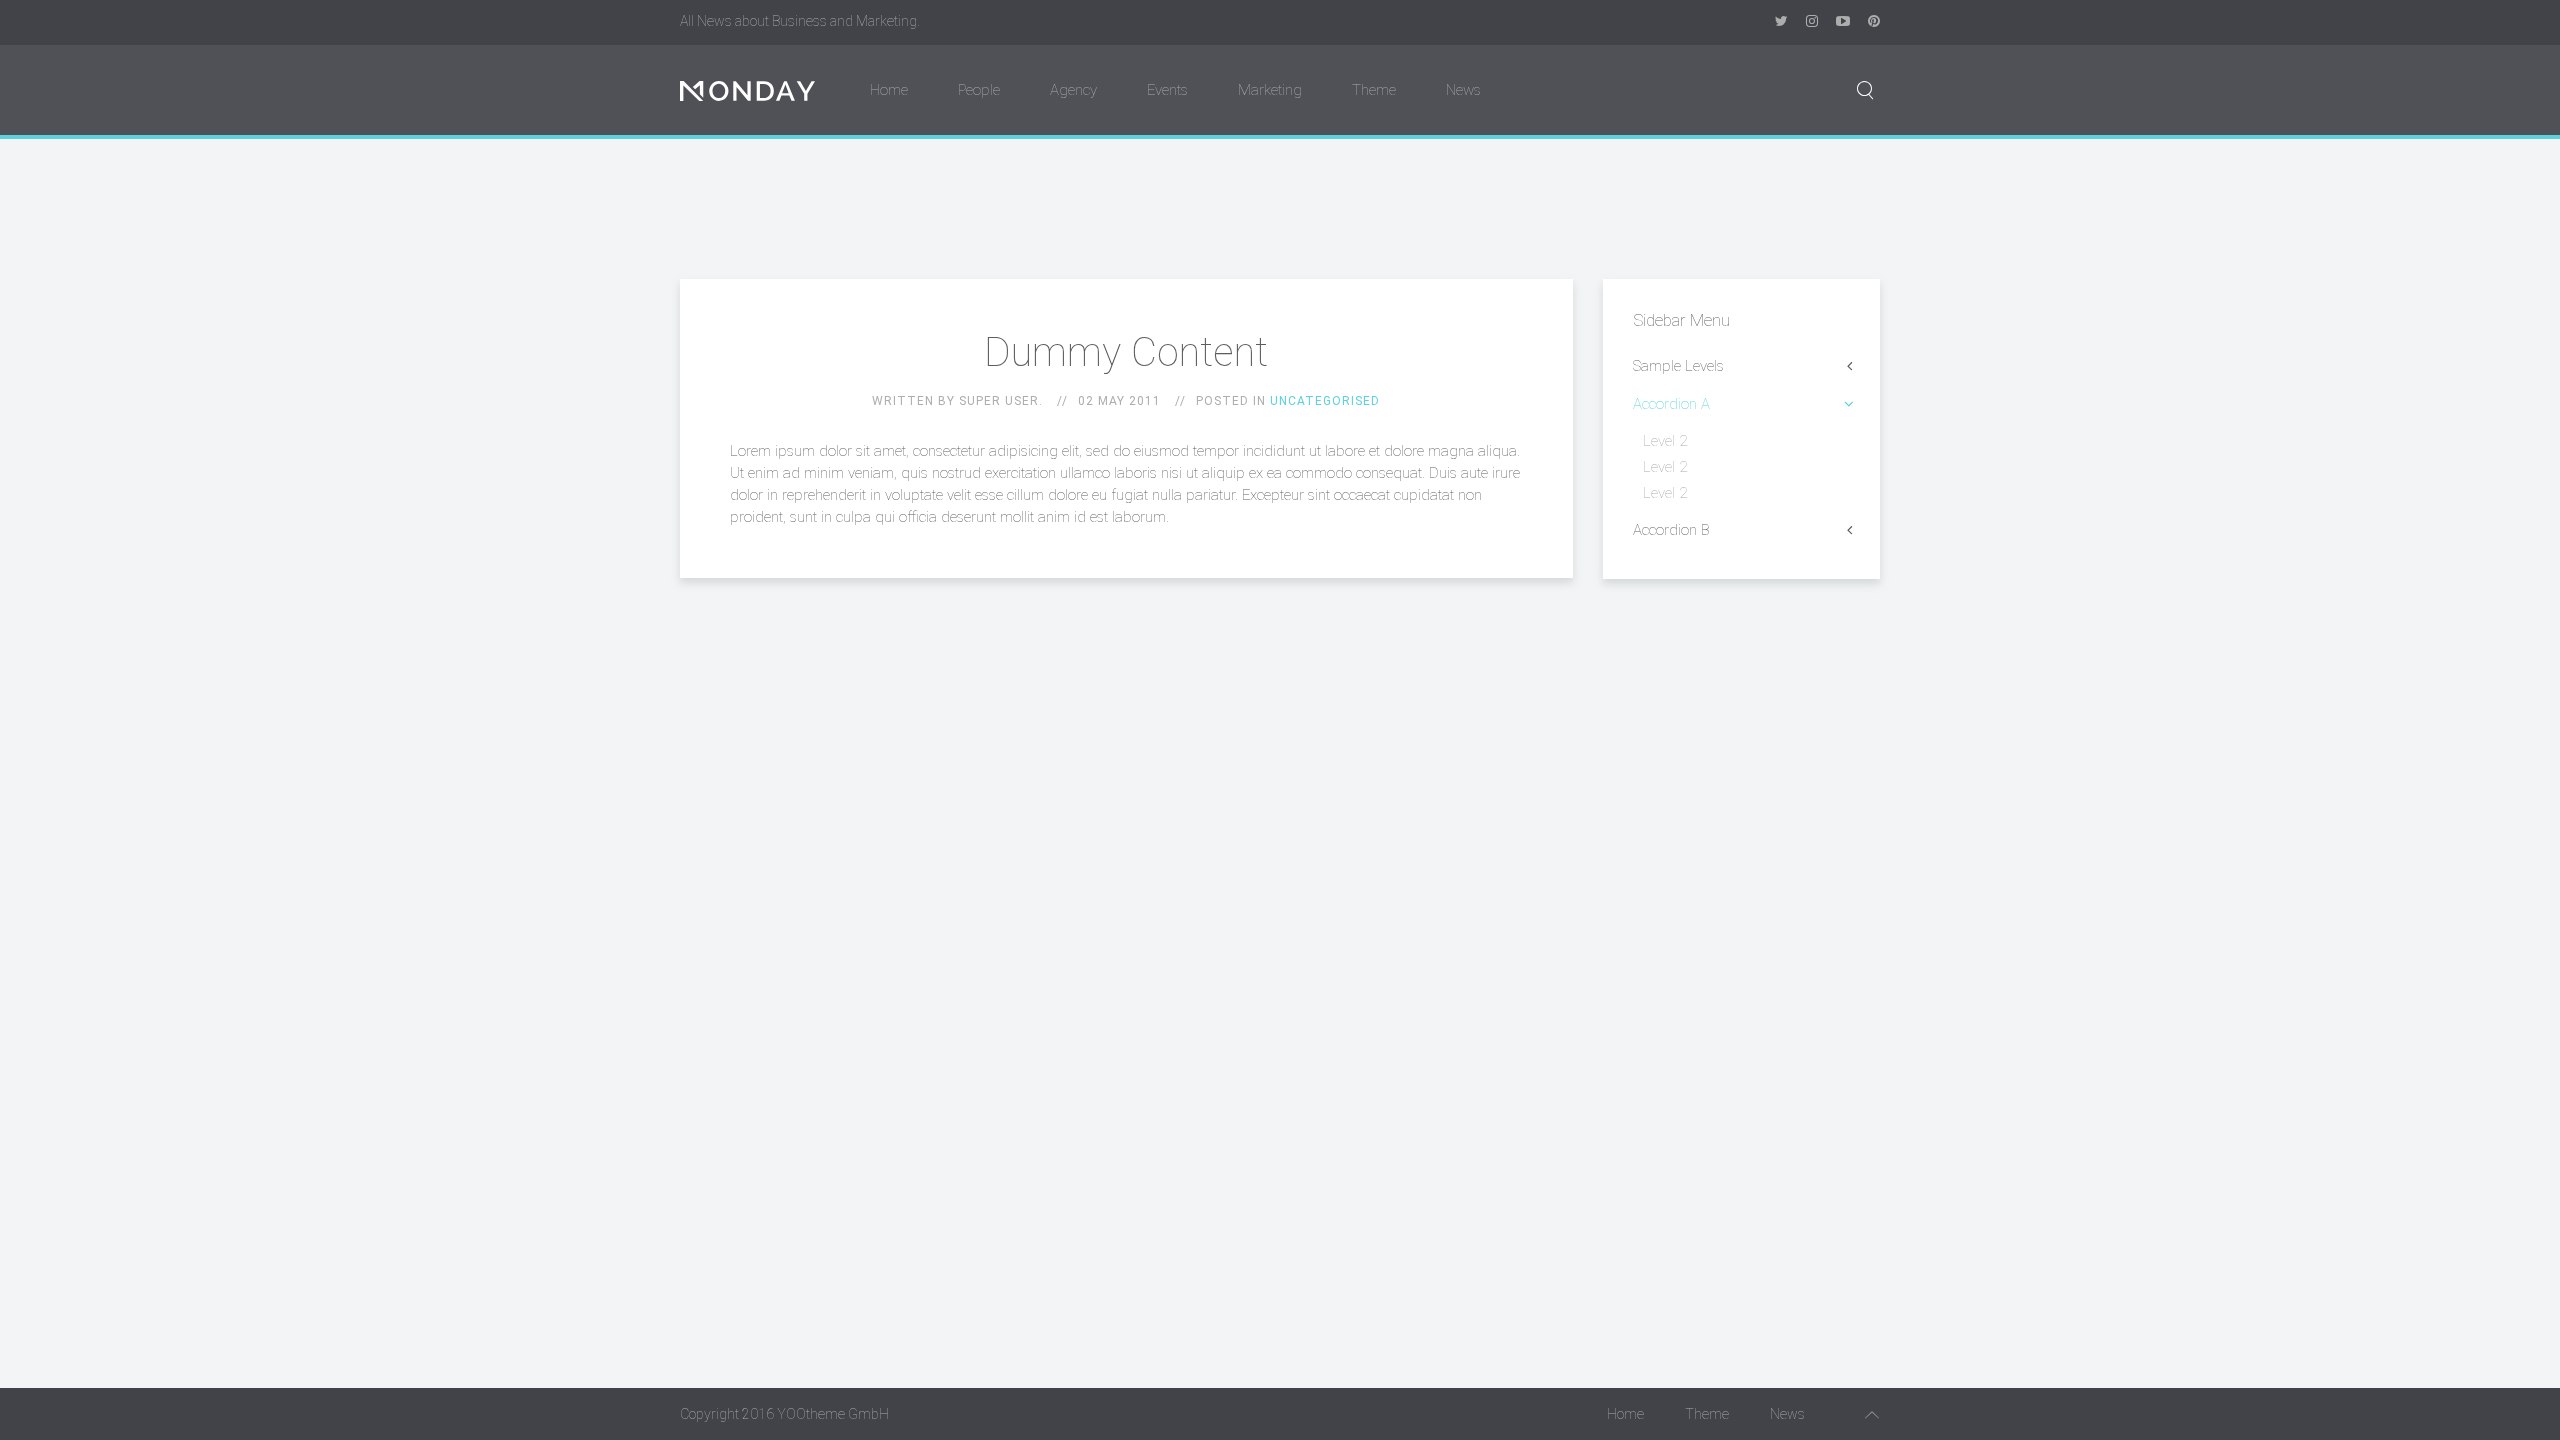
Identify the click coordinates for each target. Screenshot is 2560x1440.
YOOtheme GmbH (833, 1414)
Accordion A (1671, 404)
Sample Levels (1678, 366)
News (1463, 90)
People (979, 90)
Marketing (1270, 90)
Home (889, 90)
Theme (1374, 90)
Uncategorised (1325, 401)
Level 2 (1665, 441)
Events (1167, 90)
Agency (1073, 90)
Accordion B (1671, 530)
